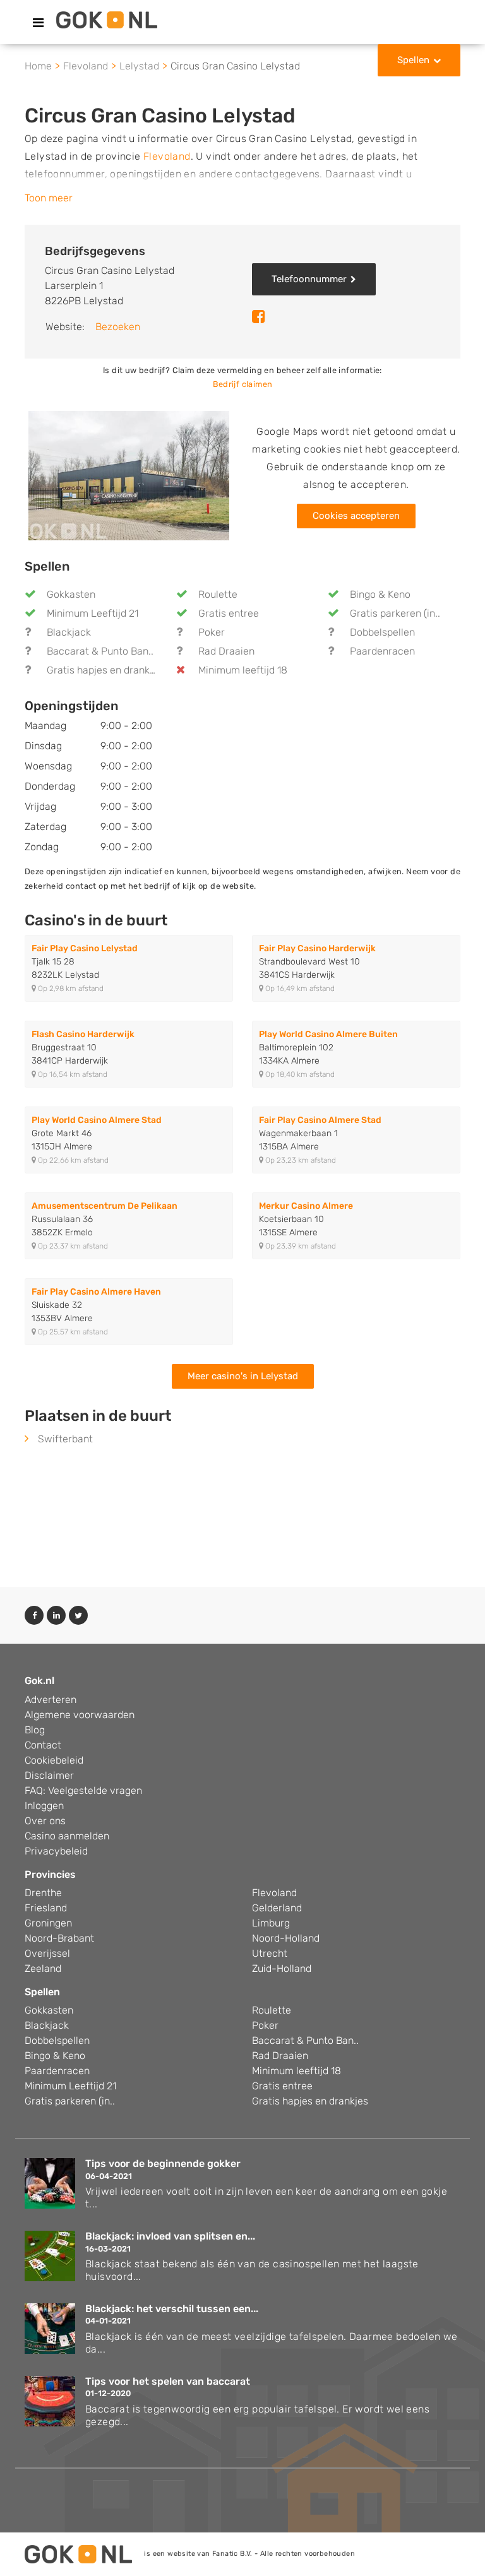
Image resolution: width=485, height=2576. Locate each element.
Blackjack (69, 632)
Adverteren (51, 1700)
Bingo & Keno (380, 594)
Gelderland (277, 1908)
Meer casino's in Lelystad (243, 1376)
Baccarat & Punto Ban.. (100, 651)
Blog (35, 1730)
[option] (129, 476)
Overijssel (47, 1953)
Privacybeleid (56, 1851)
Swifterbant (65, 1439)
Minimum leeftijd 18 (243, 670)
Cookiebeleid (54, 1760)
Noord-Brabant (59, 1938)
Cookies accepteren (356, 516)
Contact (43, 1745)
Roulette (218, 594)
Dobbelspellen (382, 632)
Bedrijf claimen (243, 384)
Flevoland (167, 156)
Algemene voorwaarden (80, 1715)
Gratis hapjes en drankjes (105, 670)
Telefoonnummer (309, 279)
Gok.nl (39, 1681)
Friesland (46, 1908)
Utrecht (270, 1953)
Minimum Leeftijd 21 (93, 613)
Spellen (413, 60)
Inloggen (44, 1806)
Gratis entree (229, 613)
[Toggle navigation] (38, 23)
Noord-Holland (286, 1938)
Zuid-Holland (282, 1968)
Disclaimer (49, 1775)
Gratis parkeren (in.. (395, 613)
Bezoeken (118, 327)
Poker (212, 632)
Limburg (271, 1923)
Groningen (48, 1923)
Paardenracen (382, 651)
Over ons (45, 1821)
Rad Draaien (226, 651)
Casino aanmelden (67, 1836)
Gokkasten (71, 594)
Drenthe (43, 1893)
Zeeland (43, 1968)
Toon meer (49, 198)
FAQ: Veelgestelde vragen (83, 1790)
